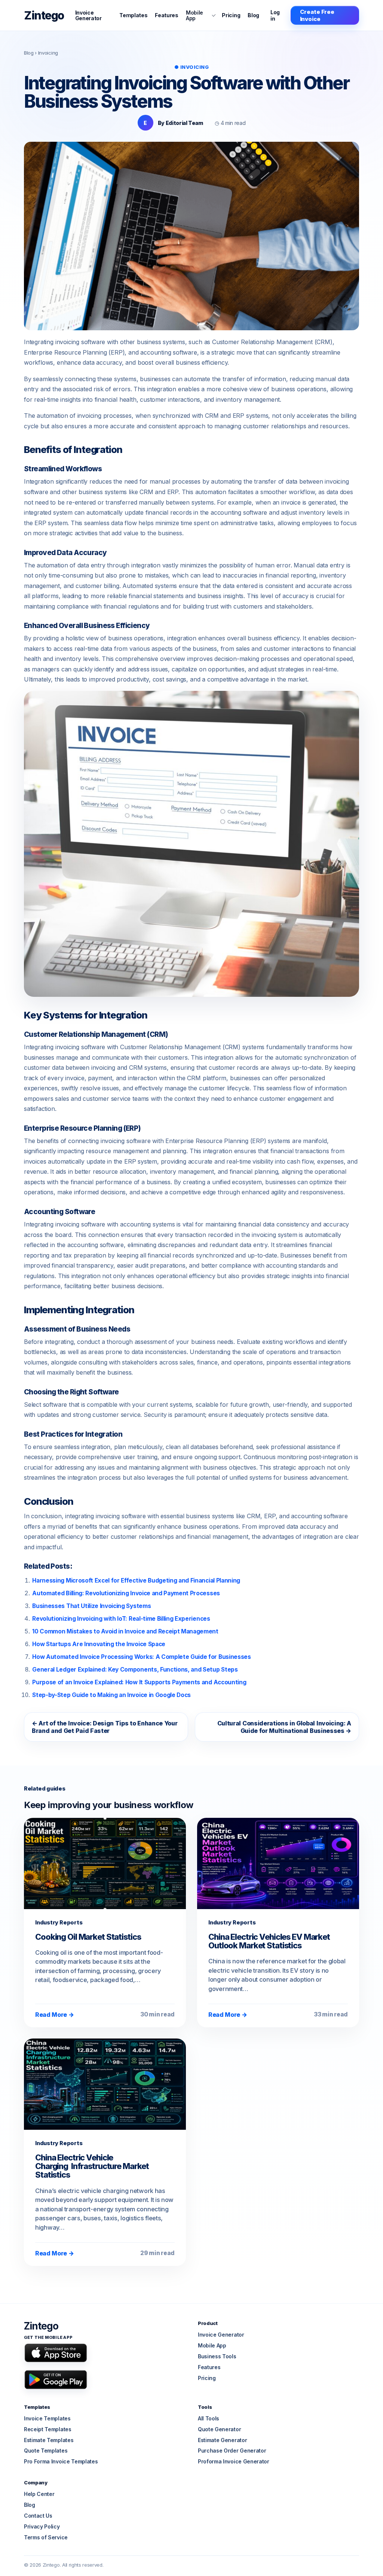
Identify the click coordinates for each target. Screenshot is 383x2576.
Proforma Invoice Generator (234, 2461)
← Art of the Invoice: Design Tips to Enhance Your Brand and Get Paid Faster (105, 1727)
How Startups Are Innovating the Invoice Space (99, 1644)
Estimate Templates (49, 2440)
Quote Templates (46, 2451)
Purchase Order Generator (232, 2451)
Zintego (44, 15)
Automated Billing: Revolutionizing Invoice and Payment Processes (126, 1593)
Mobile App (194, 15)
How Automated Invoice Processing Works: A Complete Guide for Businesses (141, 1657)
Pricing (231, 15)
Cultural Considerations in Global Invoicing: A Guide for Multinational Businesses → (284, 1727)
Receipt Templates (48, 2429)
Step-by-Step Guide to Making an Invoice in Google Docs (111, 1695)
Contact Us (38, 2516)
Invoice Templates (47, 2418)
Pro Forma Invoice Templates (61, 2461)
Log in (275, 15)
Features (166, 15)
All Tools (209, 2418)
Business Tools (217, 2356)
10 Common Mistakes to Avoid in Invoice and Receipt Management (125, 1631)
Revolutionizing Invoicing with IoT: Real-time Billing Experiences (121, 1619)
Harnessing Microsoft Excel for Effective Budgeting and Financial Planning (136, 1580)
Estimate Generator (222, 2440)
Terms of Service (46, 2537)
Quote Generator (219, 2429)
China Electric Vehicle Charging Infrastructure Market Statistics (92, 2166)
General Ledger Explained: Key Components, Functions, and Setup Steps (135, 1670)
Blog (253, 15)
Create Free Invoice (317, 15)
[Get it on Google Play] (56, 2379)
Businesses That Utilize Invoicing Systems (91, 1606)
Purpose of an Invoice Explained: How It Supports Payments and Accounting (139, 1682)
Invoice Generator (88, 16)
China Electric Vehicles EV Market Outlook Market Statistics (269, 1941)
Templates (133, 15)
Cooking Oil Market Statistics (89, 1937)
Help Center (39, 2494)
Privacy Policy (42, 2526)
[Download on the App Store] (56, 2353)
